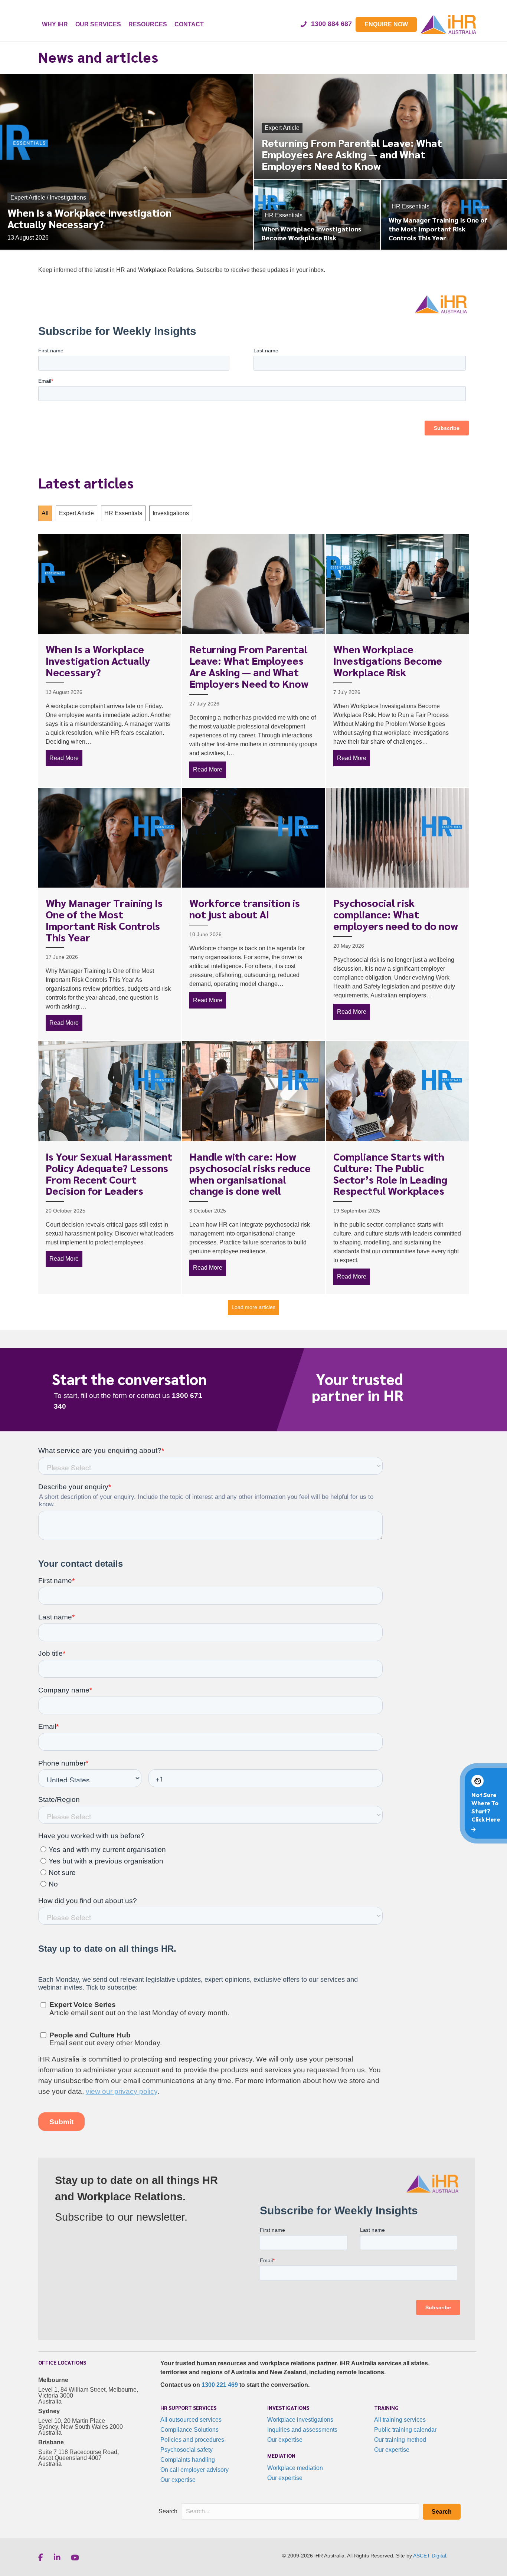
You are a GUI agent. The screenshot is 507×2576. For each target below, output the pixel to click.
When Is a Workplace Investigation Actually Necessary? (98, 660)
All (45, 513)
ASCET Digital (430, 2556)
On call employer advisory (194, 2470)
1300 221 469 (220, 2385)
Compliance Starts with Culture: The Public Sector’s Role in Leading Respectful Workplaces (390, 1173)
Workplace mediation (295, 2468)
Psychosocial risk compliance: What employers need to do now (396, 914)
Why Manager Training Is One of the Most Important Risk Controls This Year (104, 919)
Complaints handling (188, 2460)
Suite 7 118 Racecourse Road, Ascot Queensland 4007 (78, 2455)
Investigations (171, 513)
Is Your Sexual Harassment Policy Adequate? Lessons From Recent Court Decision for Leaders (109, 1173)
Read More (66, 758)
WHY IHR (55, 24)
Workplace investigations (300, 2420)
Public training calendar (405, 2430)
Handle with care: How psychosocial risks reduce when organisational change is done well (250, 1173)
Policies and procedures (192, 2440)
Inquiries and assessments (302, 2430)
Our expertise (178, 2480)
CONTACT (189, 24)
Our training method (400, 2440)
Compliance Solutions (189, 2430)
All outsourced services (191, 2420)
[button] (442, 2512)
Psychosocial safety (187, 2450)
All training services (400, 2420)
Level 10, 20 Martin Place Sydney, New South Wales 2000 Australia (81, 2427)
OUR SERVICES (98, 24)
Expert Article (76, 513)
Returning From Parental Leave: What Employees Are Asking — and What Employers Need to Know (249, 666)
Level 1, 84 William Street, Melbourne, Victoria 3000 (88, 2393)
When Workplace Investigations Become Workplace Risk (388, 660)
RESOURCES (148, 24)
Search (168, 2511)
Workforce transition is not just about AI (245, 908)
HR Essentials (123, 513)
